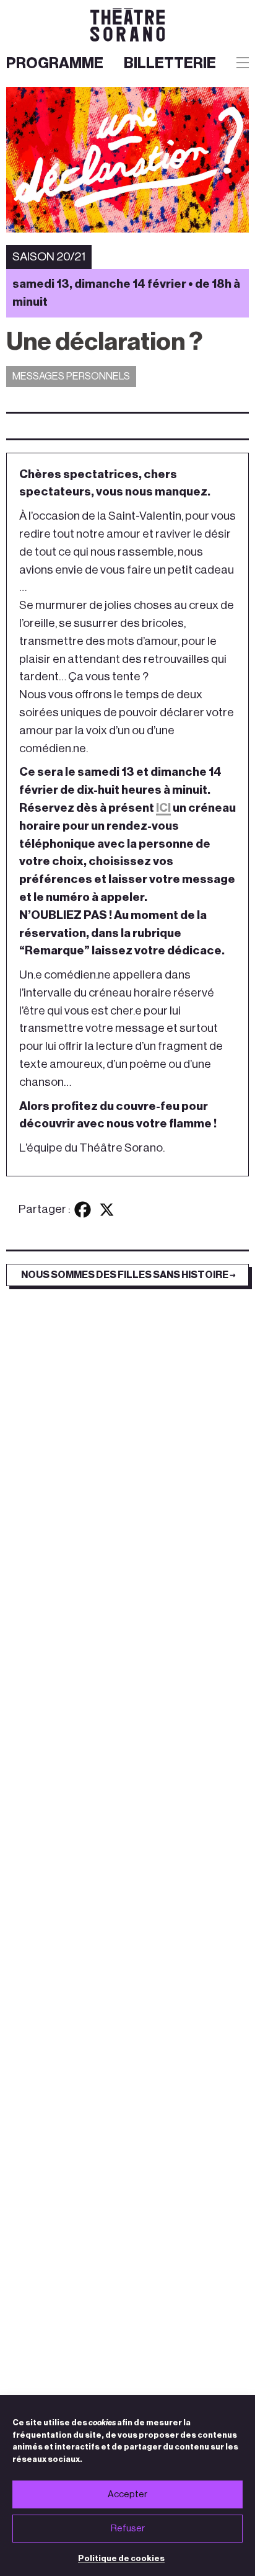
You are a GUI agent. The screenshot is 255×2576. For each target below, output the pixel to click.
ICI (163, 808)
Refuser (128, 2529)
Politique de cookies (121, 2558)
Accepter (127, 2494)
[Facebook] (83, 1210)
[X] (107, 1210)
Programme (55, 63)
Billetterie (170, 63)
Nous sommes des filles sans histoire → (128, 1275)
